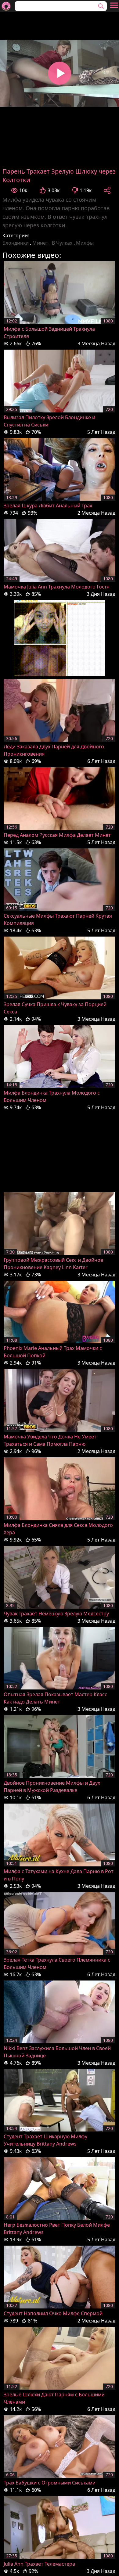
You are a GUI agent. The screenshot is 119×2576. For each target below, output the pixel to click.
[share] (107, 190)
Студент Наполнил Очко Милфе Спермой (53, 2313)
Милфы (85, 243)
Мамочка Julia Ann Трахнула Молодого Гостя (57, 587)
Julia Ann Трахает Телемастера (39, 2564)
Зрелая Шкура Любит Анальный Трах (48, 505)
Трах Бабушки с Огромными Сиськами (50, 2483)
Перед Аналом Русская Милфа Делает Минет (57, 835)
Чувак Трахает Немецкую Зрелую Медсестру (56, 1614)
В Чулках (62, 243)
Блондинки (16, 243)
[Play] (60, 73)
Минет (40, 243)
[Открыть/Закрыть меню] (114, 5)
